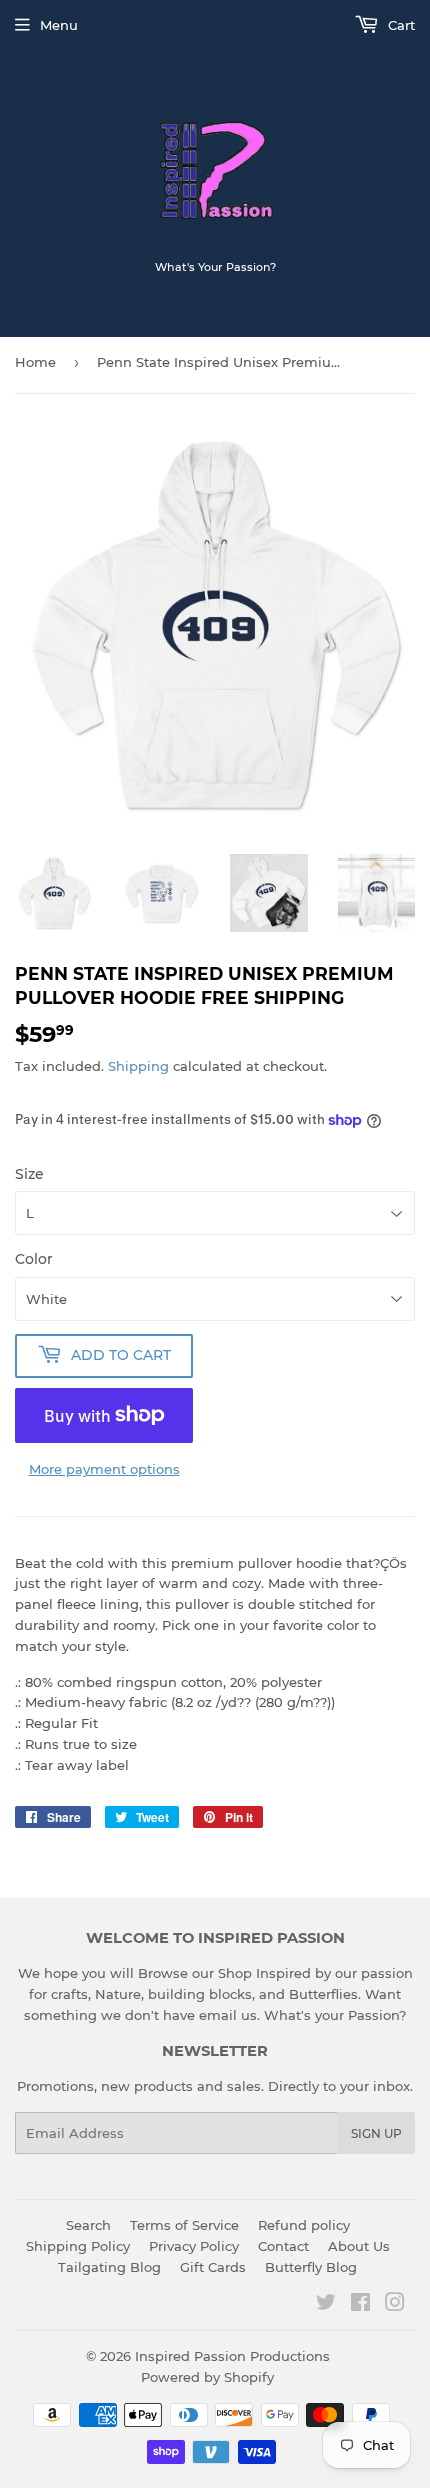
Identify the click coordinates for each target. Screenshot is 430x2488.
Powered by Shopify (207, 2377)
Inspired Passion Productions (232, 2356)
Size (29, 1174)
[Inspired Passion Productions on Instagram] (395, 2305)
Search (88, 2225)
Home (35, 362)
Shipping (138, 1066)
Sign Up (376, 2133)
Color (34, 1259)
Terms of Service (184, 2225)
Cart (399, 25)
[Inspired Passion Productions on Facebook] (360, 2305)
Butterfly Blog (311, 2267)
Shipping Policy (78, 2246)
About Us (359, 2246)
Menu (59, 25)
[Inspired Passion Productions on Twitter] (326, 2305)
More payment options (104, 1469)
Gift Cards (213, 2267)
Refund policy (304, 2225)
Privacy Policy (194, 2246)
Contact (283, 2246)
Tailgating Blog (109, 2267)
